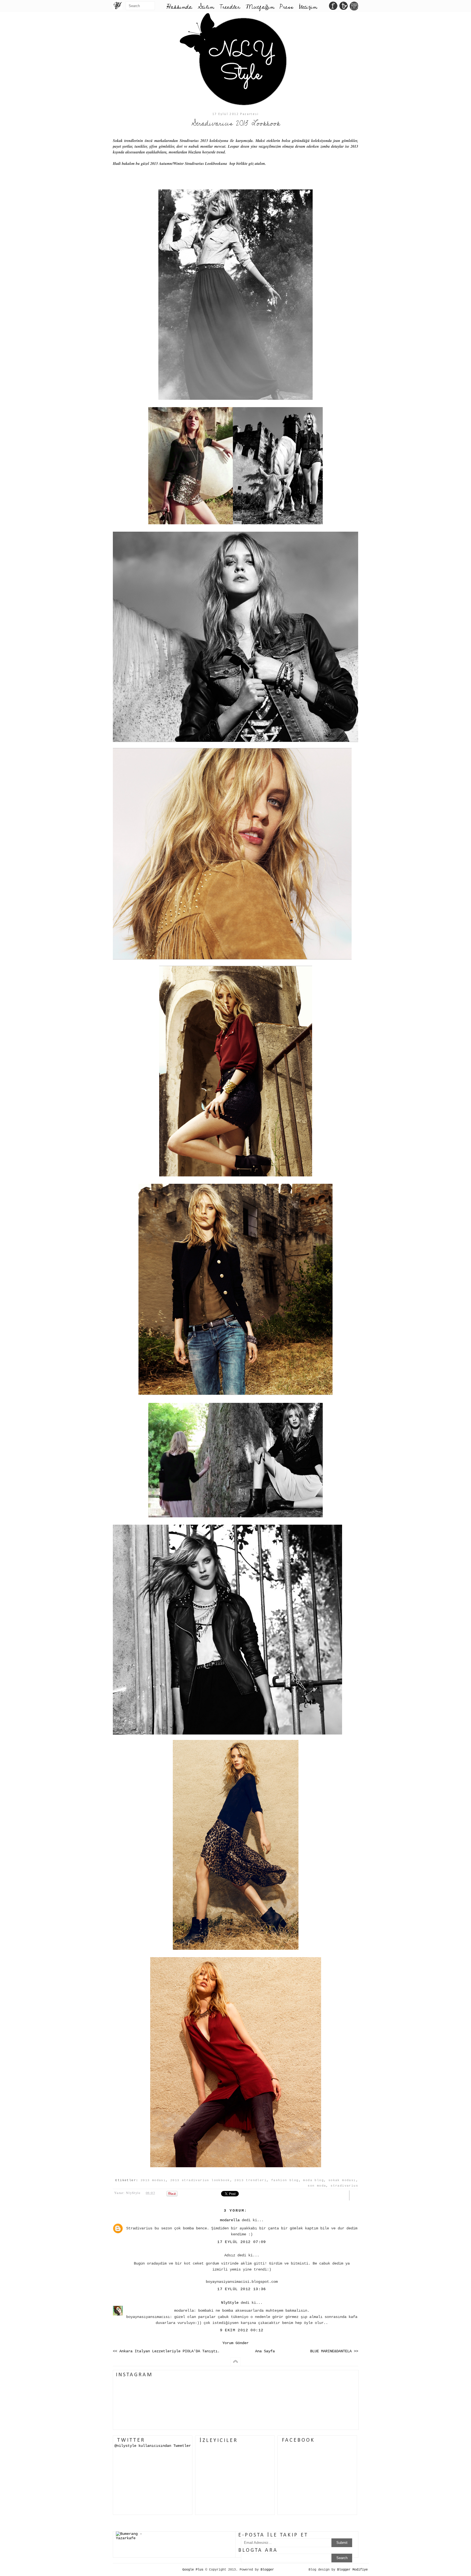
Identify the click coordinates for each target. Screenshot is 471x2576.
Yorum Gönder (235, 2343)
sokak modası (342, 2180)
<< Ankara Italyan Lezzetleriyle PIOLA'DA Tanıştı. (166, 2351)
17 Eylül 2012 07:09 (242, 2242)
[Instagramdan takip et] (354, 7)
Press (286, 7)
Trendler (230, 7)
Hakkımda (179, 7)
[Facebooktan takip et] (333, 7)
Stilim (206, 7)
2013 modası (153, 2180)
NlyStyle (230, 2303)
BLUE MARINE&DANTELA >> (334, 2351)
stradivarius (344, 2186)
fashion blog (285, 2180)
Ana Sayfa (265, 2351)
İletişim (308, 7)
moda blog (313, 2180)
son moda (317, 2186)
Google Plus (193, 2570)
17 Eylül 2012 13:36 (242, 2289)
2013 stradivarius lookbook (200, 2180)
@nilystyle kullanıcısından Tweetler (153, 2446)
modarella (230, 2220)
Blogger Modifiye (352, 2570)
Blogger (267, 2570)
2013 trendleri (250, 2180)
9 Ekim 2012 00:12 (242, 2330)
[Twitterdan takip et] (344, 7)
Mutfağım (260, 7)
